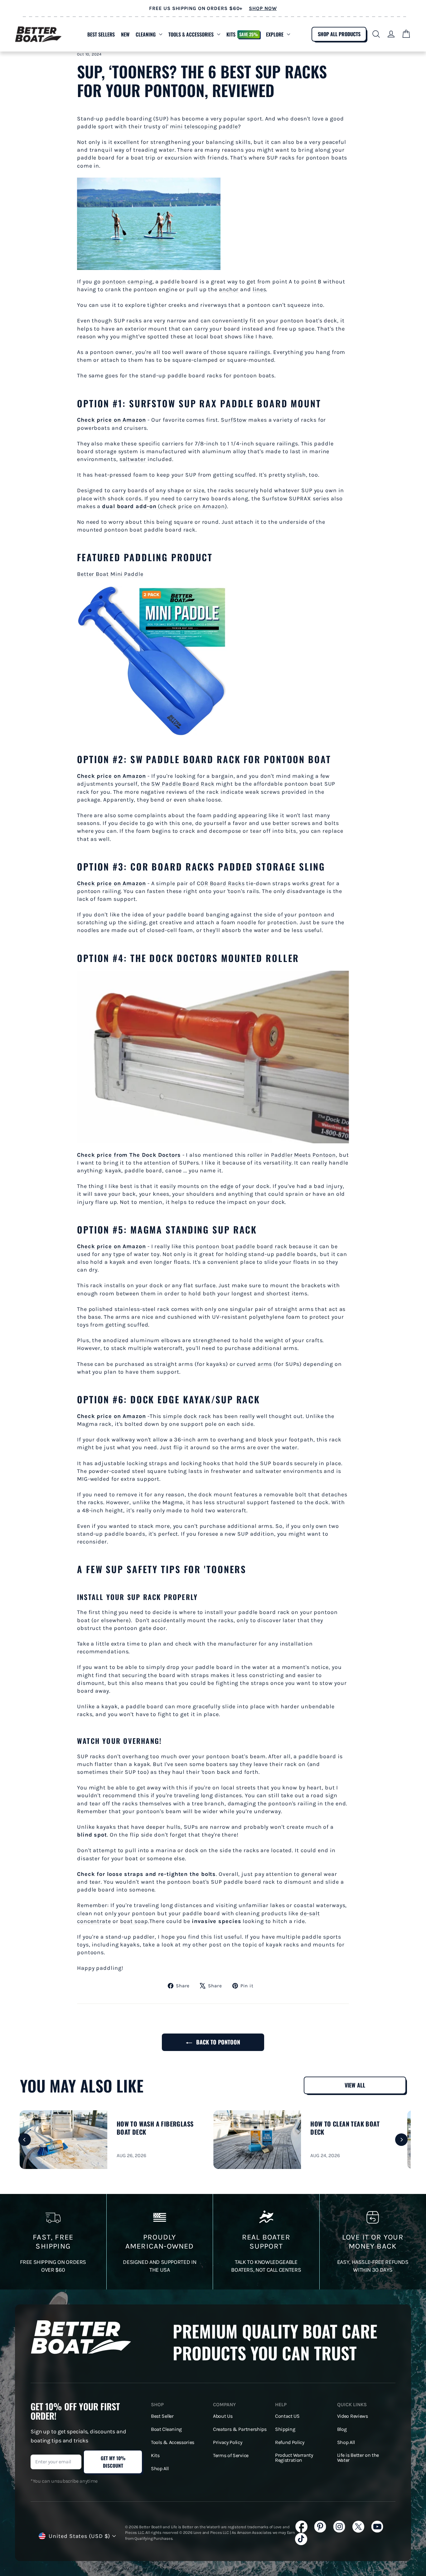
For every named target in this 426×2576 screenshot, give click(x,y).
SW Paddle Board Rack (183, 784)
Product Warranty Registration (294, 2458)
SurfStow (234, 420)
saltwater (133, 459)
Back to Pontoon (217, 2042)
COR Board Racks (221, 883)
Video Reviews (353, 2416)
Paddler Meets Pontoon (303, 1155)
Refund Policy (290, 2442)
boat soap (134, 1921)
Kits (242, 34)
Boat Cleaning (166, 2429)
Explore (275, 34)
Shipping (285, 2429)
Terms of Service (231, 2456)
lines (259, 289)
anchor (229, 289)
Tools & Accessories (191, 34)
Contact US (287, 2416)
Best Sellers (101, 34)
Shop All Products (339, 34)
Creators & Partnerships (240, 2429)
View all (355, 2085)
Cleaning (146, 34)
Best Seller (162, 2416)
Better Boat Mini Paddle (110, 574)
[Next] (401, 2140)
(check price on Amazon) (165, 506)
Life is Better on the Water (358, 2458)
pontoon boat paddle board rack (242, 1246)
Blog (342, 2429)
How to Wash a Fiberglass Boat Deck (155, 2128)
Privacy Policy (228, 2442)
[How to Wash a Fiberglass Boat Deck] (63, 2140)
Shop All (160, 2469)
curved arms (254, 1364)
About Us (223, 2416)
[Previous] (25, 2140)
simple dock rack (187, 1416)
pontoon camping (127, 282)
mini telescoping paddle (204, 126)
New (125, 34)
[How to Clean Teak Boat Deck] (257, 2140)
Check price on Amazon (111, 420)
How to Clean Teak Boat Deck (345, 2128)
